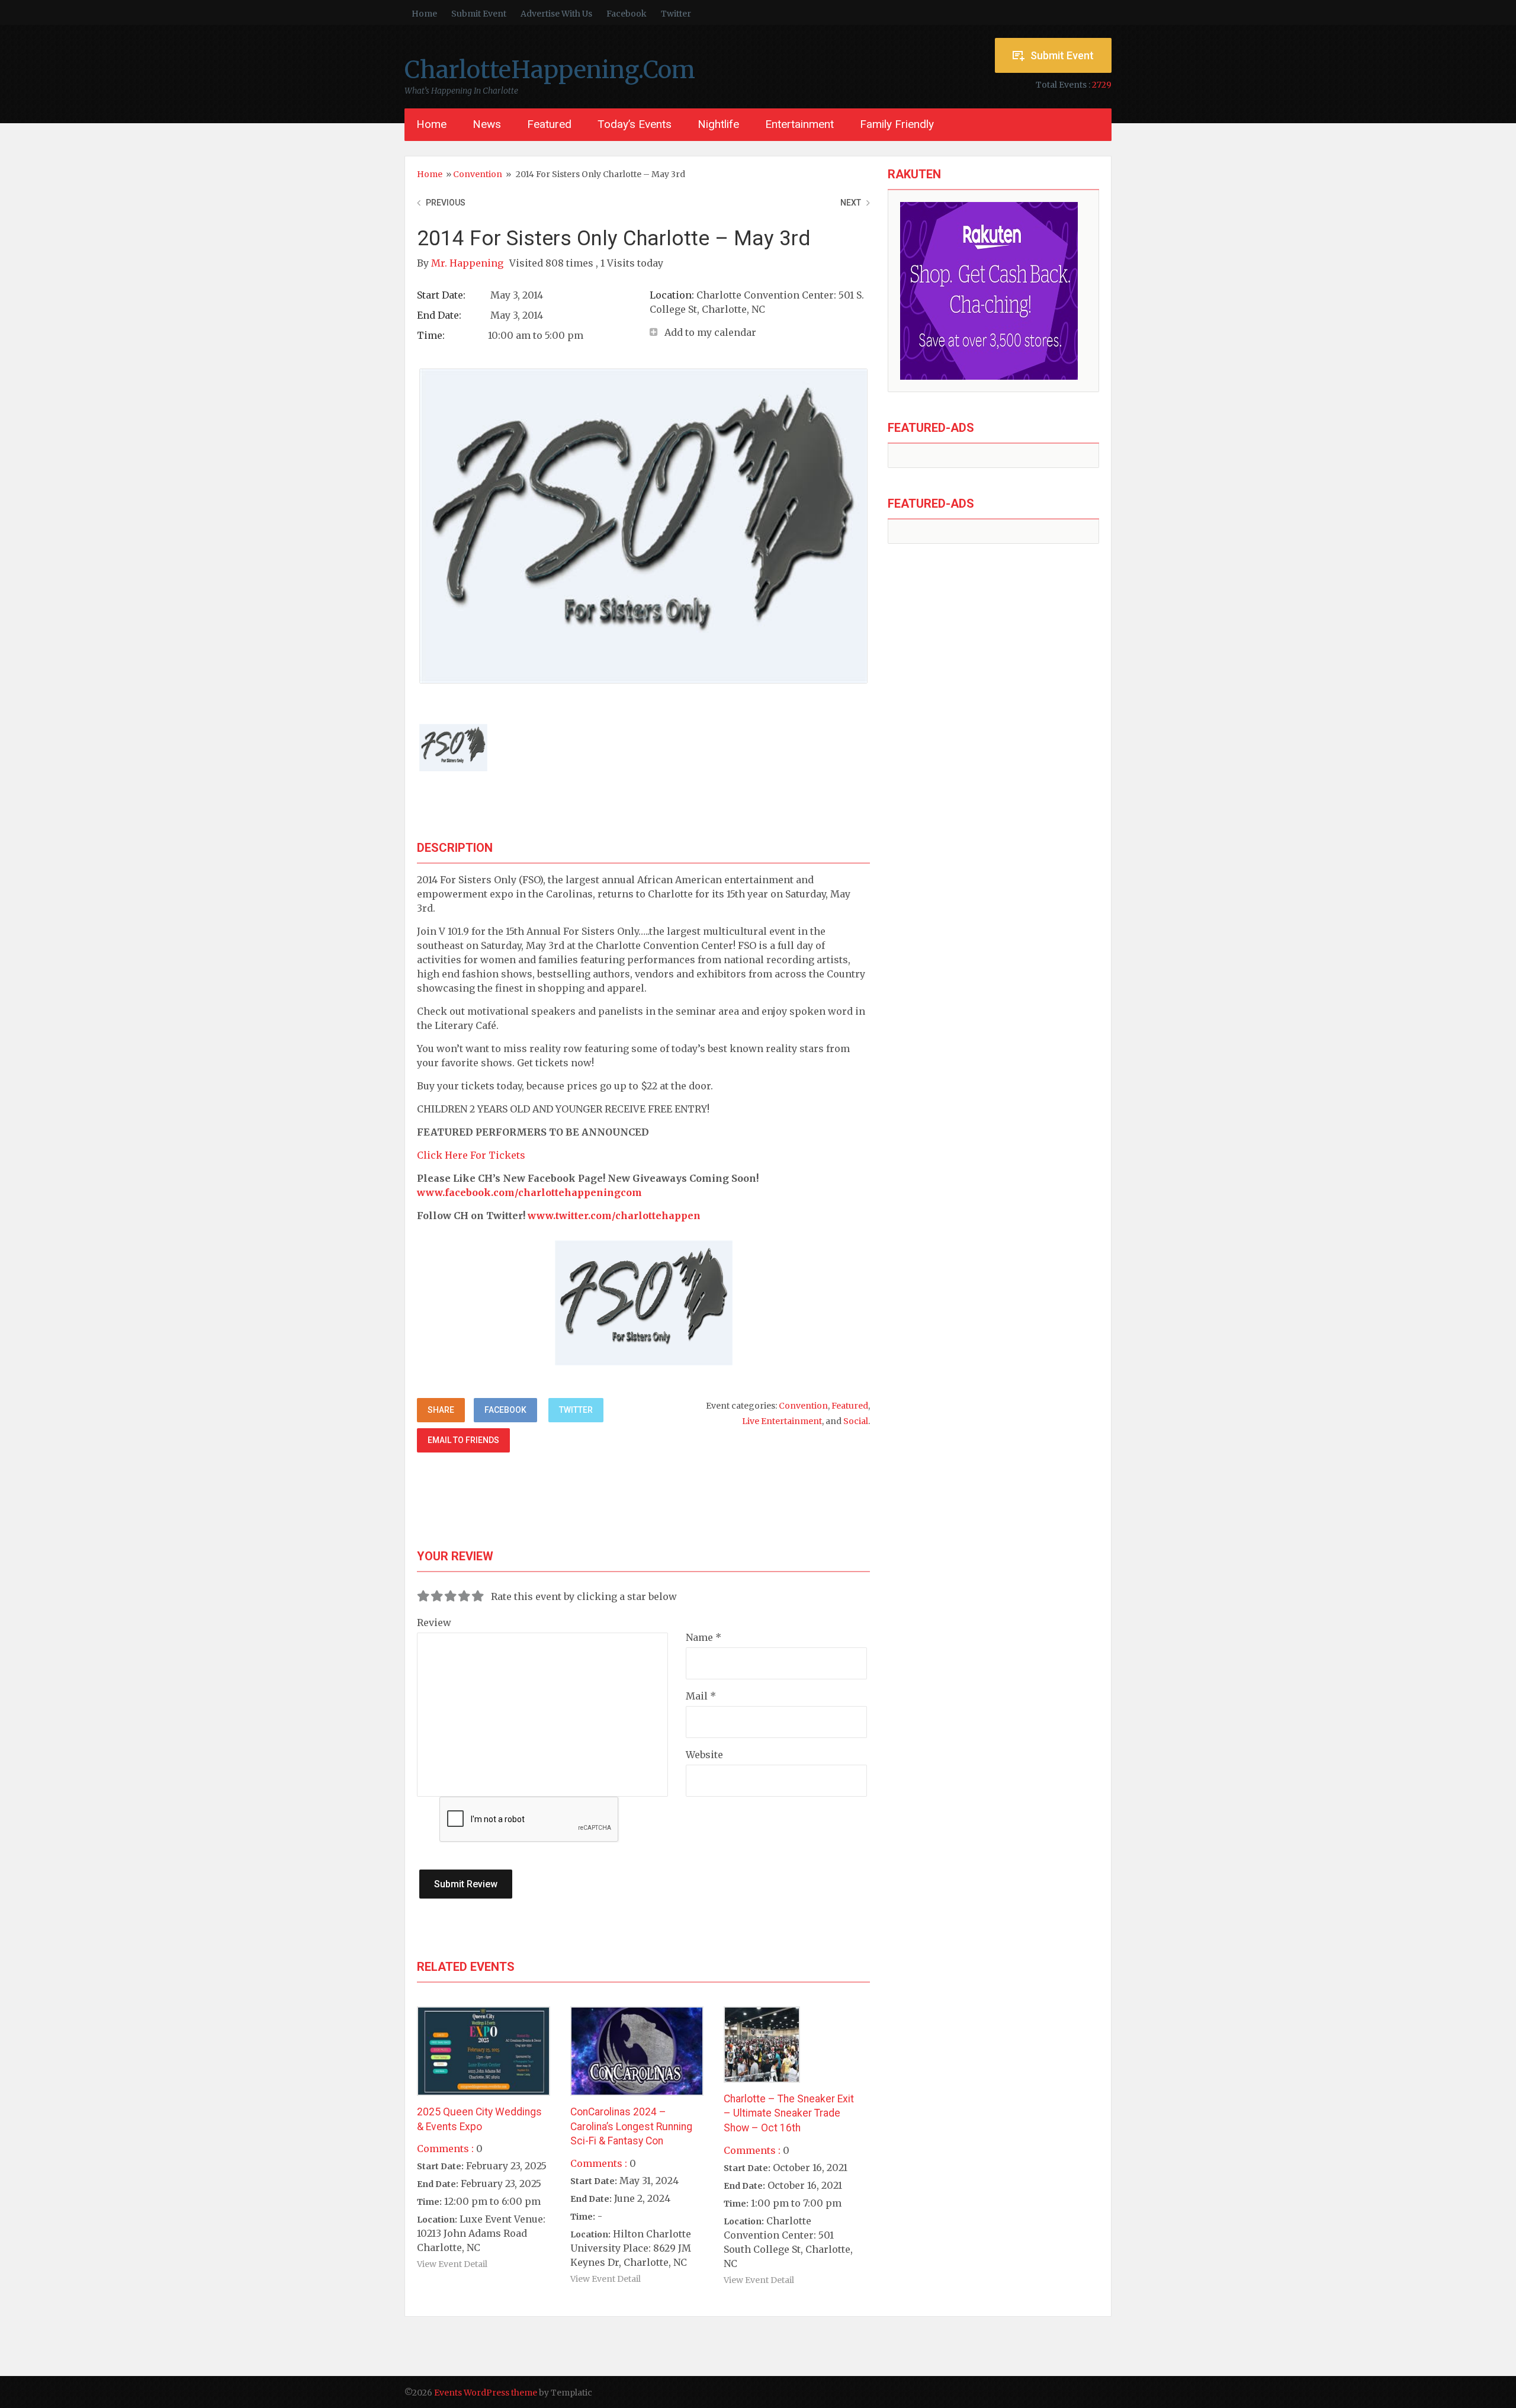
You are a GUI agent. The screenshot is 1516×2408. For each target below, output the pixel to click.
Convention (478, 174)
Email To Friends (463, 1440)
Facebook (627, 14)
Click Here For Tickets (471, 1155)
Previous (446, 203)
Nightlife (718, 124)
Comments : (445, 2149)
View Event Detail (452, 2264)
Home (424, 14)
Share (441, 1410)
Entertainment (799, 124)
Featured (549, 124)
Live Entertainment (782, 1421)
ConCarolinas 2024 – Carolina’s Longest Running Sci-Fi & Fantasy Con (631, 2126)
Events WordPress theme (486, 2393)
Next (851, 203)
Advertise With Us (556, 14)
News (487, 124)
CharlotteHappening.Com (550, 70)
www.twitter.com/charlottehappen (614, 1216)
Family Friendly (897, 124)
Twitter (676, 14)
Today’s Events (635, 124)
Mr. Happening (468, 263)
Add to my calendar (710, 332)
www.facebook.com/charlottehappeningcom (529, 1192)
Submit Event (479, 14)
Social (856, 1421)
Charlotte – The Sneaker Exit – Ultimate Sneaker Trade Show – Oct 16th (789, 2113)
